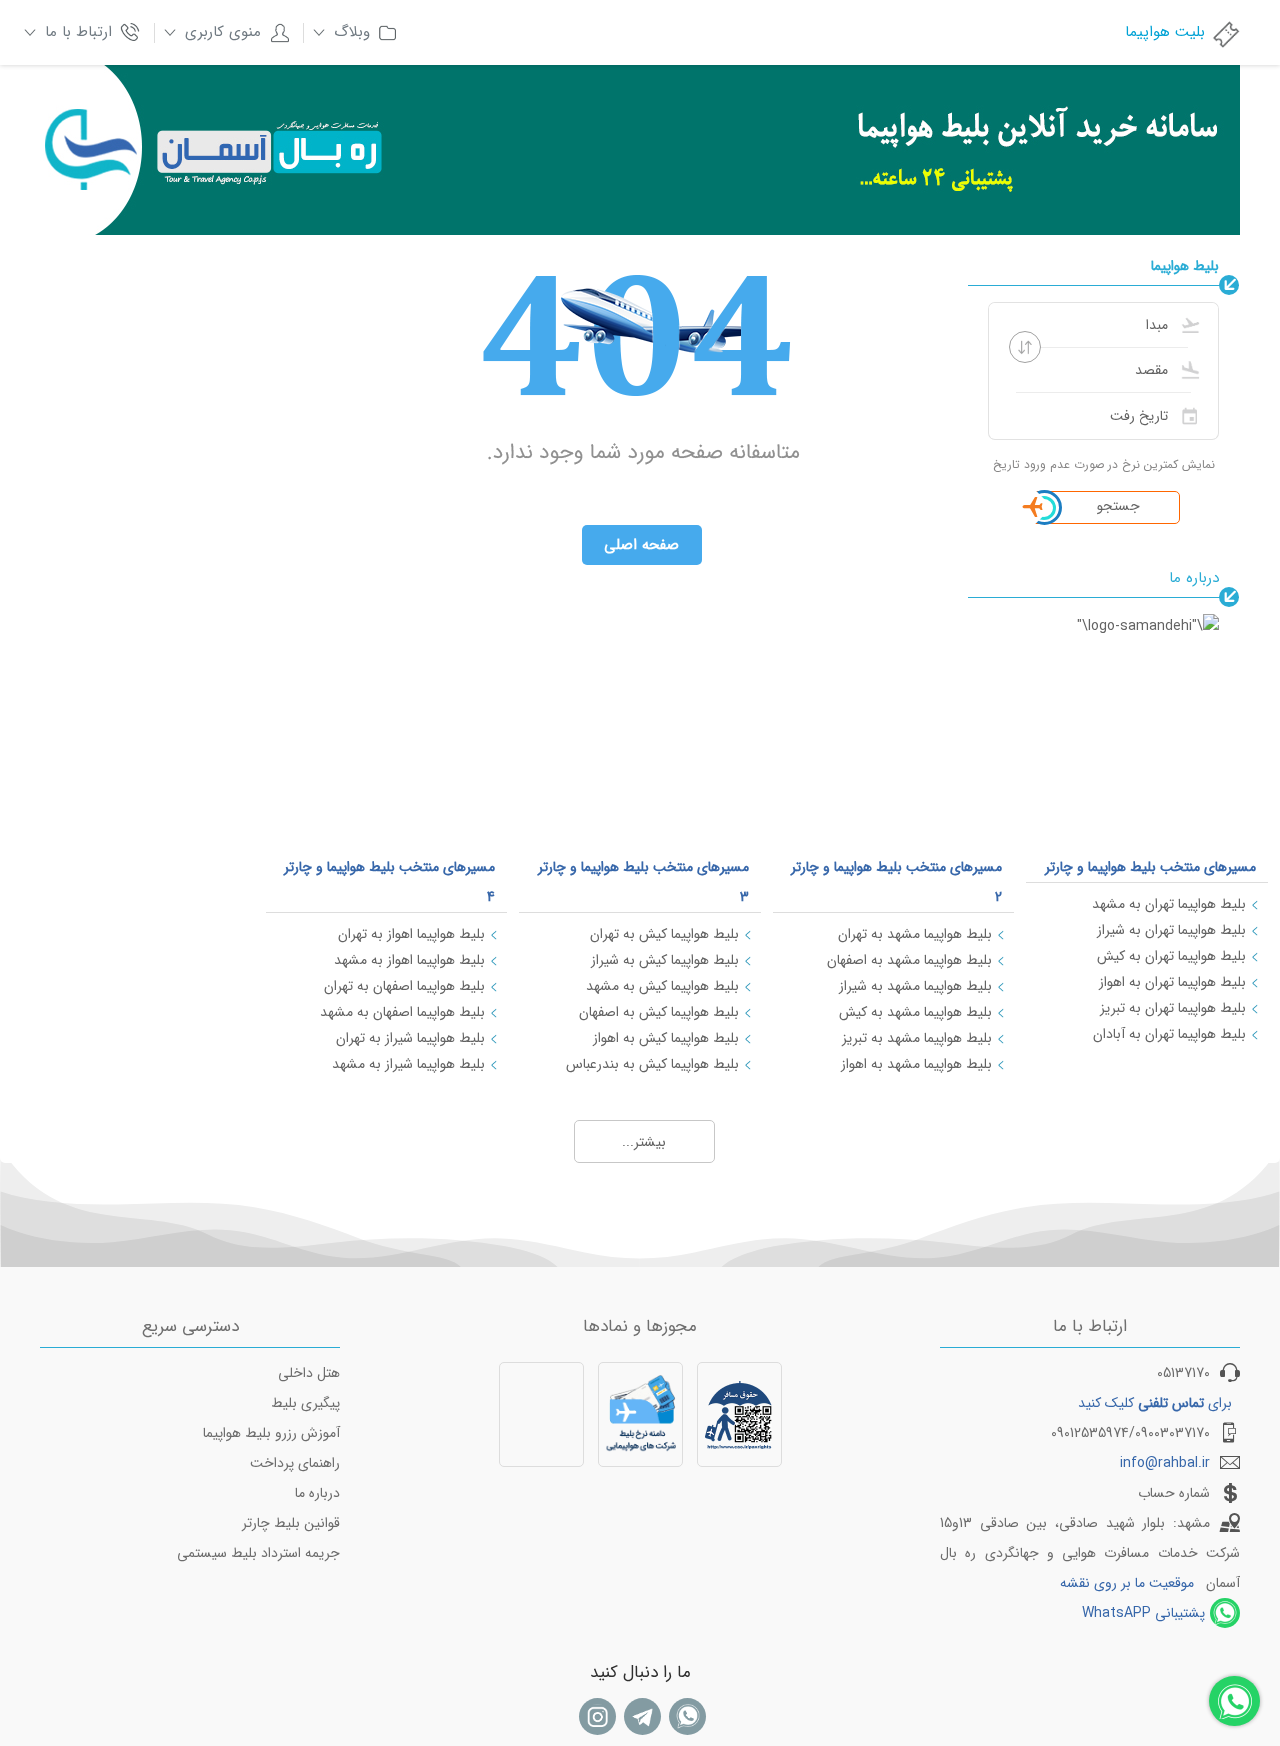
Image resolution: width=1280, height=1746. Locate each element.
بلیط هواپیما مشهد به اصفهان (909, 960)
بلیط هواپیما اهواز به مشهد (409, 960)
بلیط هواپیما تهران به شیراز (1171, 930)
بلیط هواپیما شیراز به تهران (410, 1038)
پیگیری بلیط (305, 1403)
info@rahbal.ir (1165, 1463)
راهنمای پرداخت (295, 1463)
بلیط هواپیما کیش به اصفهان (659, 1012)
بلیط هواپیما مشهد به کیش (915, 1012)
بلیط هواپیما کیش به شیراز (665, 960)
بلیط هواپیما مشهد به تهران (915, 934)
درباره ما (317, 1493)
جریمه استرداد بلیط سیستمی (258, 1553)
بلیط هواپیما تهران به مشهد (1169, 904)
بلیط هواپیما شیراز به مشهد (408, 1064)
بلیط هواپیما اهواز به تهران (411, 934)
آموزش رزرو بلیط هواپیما (271, 1433)
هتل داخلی (309, 1373)
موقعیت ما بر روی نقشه (1127, 1583)
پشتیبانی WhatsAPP (1143, 1613)
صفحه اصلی (641, 545)
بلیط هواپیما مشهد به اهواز (916, 1064)
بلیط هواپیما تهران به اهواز (1172, 982)
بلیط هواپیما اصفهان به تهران (404, 986)
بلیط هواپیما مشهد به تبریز (917, 1038)
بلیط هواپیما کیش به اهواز (666, 1038)
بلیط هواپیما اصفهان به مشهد (402, 1012)
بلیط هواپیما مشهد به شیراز (915, 986)
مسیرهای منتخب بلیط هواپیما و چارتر (1150, 867)
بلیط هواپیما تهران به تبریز (1173, 1008)
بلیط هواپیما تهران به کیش (1171, 956)
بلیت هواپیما (1165, 32)
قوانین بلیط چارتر (291, 1523)
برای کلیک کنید (1155, 1403)
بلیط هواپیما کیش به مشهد (662, 986)
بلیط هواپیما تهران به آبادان (1169, 1034)
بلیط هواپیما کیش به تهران (664, 934)
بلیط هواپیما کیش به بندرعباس (652, 1064)
